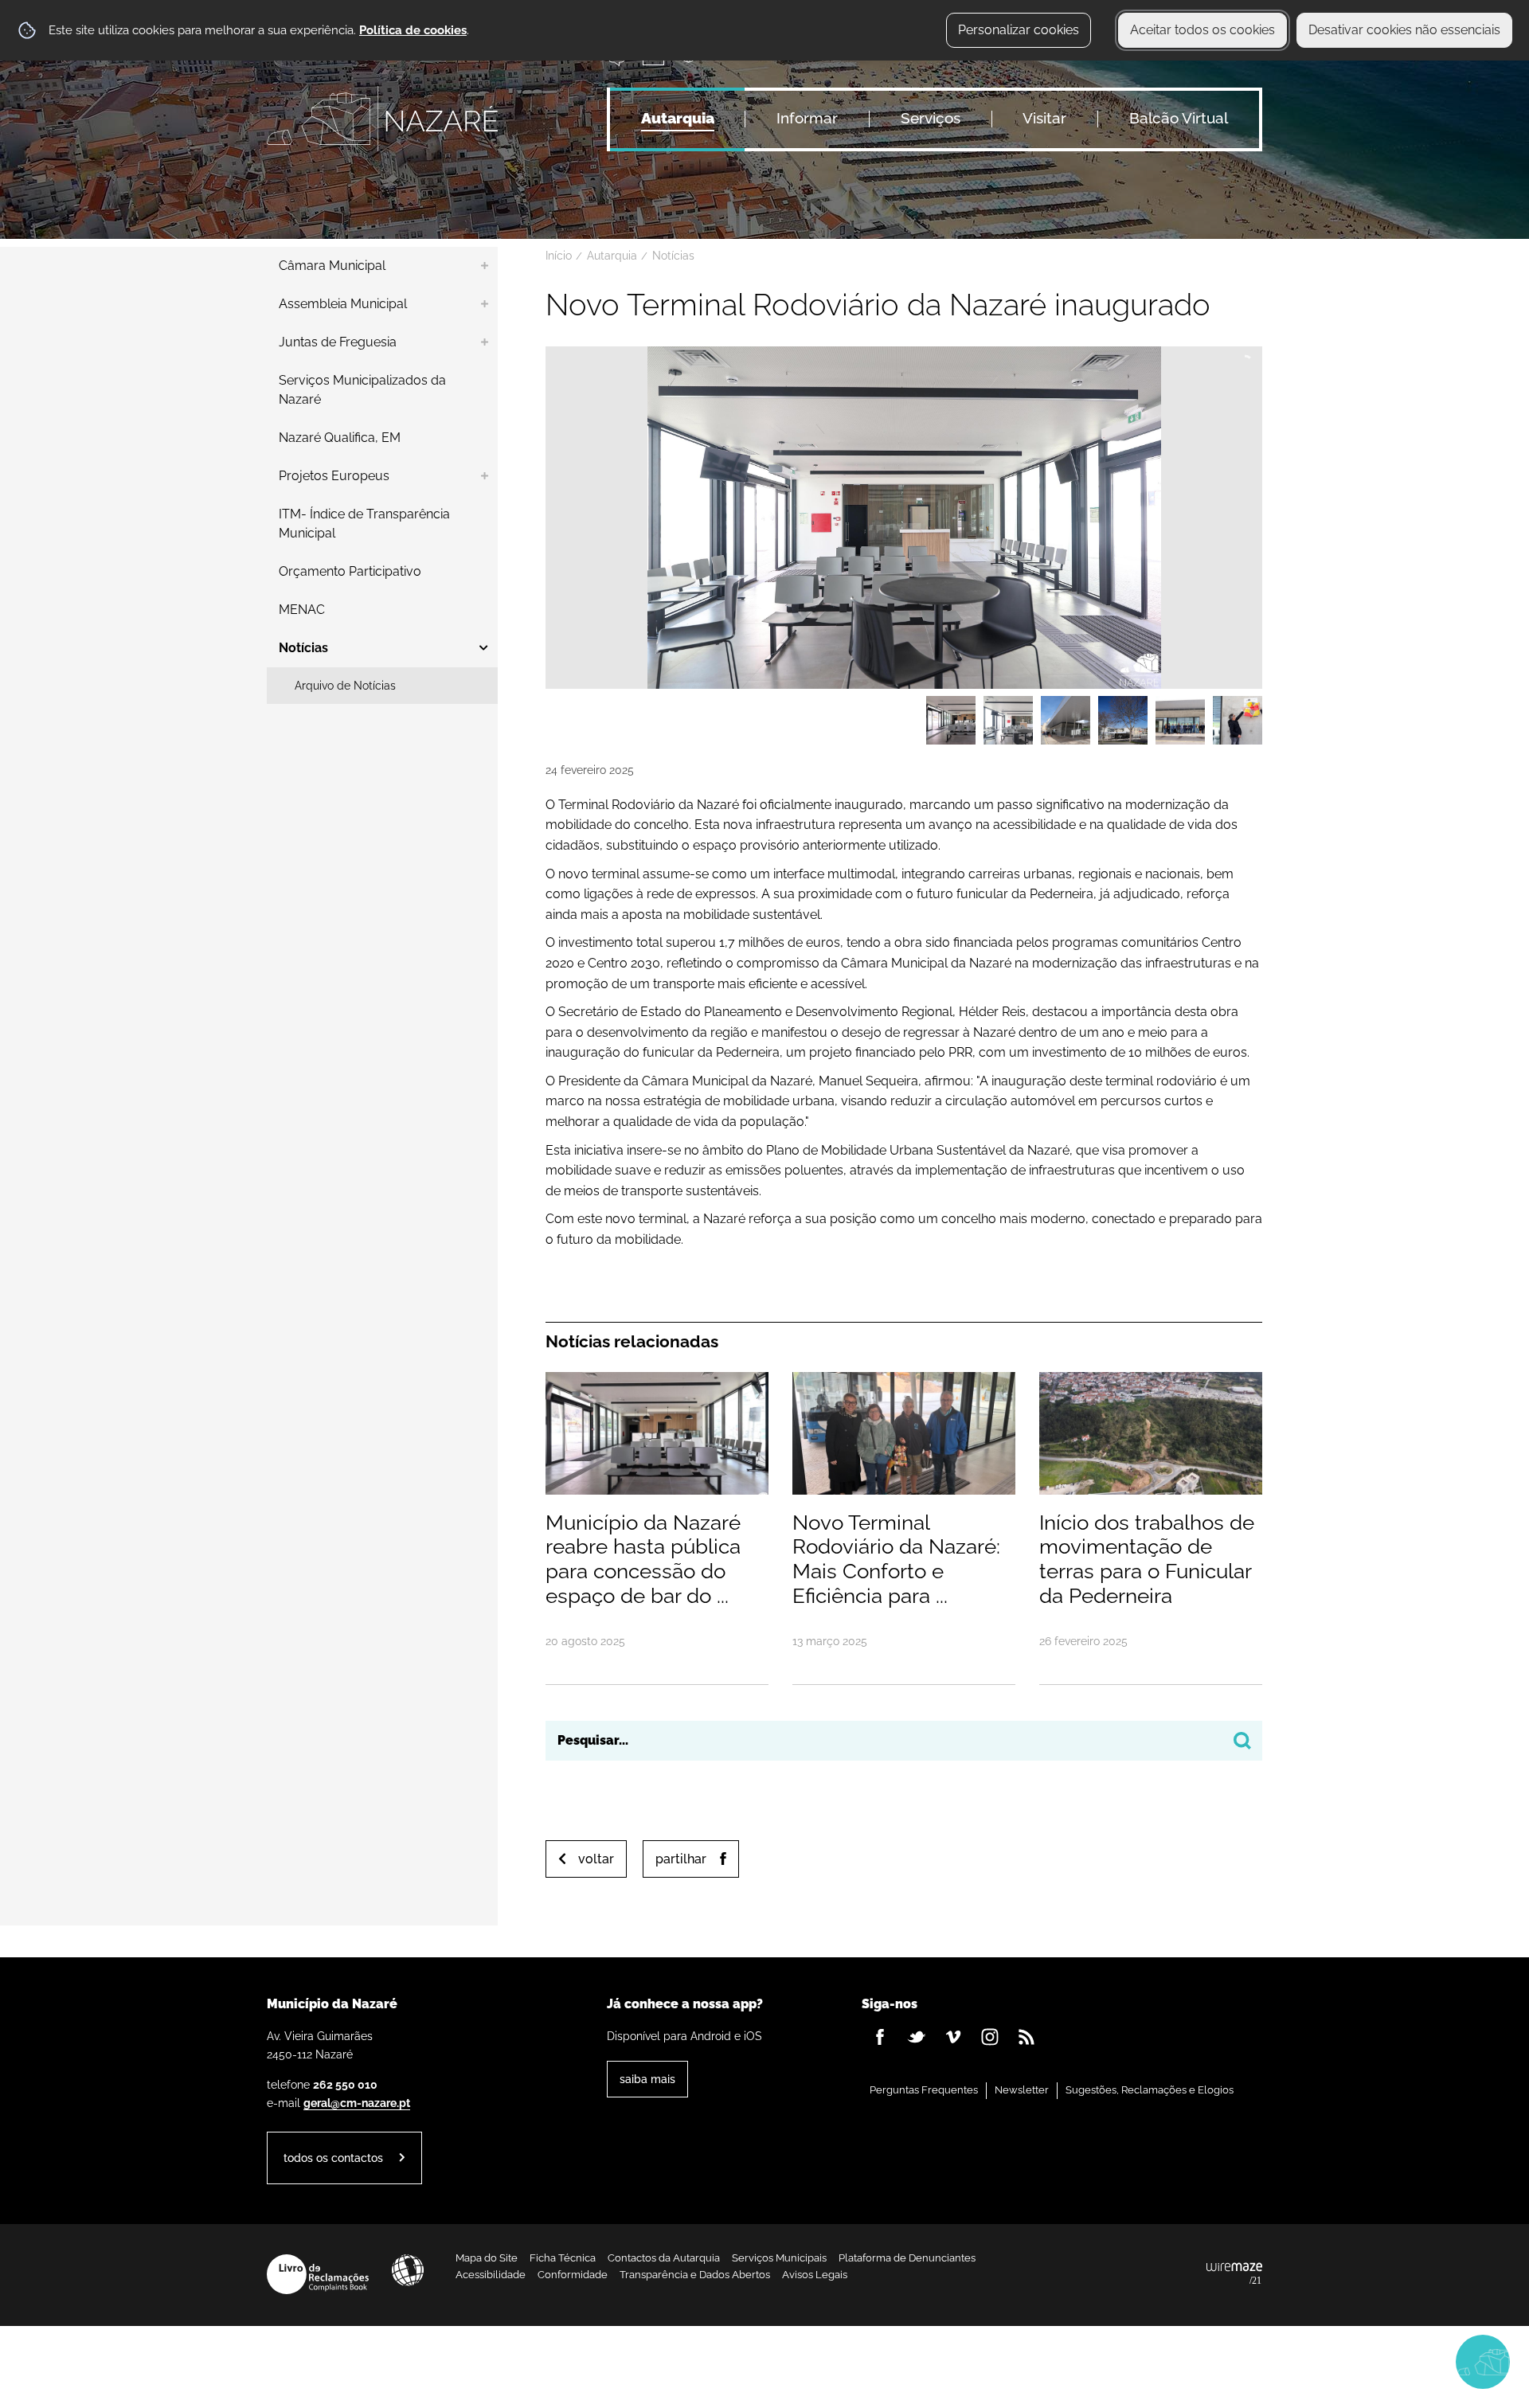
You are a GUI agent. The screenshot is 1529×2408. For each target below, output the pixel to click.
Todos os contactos (333, 2158)
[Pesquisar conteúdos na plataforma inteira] (1242, 1741)
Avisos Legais (815, 2275)
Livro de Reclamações (318, 2274)
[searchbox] (904, 1741)
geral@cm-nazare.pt (357, 2103)
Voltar (596, 1859)
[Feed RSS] (1027, 2037)
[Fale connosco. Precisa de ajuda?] (1343, 2361)
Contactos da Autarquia (664, 2258)
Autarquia (612, 256)
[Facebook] (880, 2037)
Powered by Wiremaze (1234, 2274)
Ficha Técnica (563, 2258)
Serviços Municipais (779, 2258)
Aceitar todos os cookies (1202, 30)
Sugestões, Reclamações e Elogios (1150, 2090)
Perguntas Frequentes (924, 2090)
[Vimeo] (953, 2037)
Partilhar (681, 1859)
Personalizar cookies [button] (1019, 30)
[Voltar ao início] (382, 119)
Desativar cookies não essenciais (1404, 30)
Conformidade (573, 2275)
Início (559, 256)
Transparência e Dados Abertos (695, 2275)
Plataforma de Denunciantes (907, 2258)
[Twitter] (917, 2037)
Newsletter (1022, 2090)
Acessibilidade (408, 2270)
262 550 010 (345, 2084)
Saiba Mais (647, 2079)
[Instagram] (990, 2037)
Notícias (673, 256)
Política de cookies (413, 30)
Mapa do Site (487, 2258)
